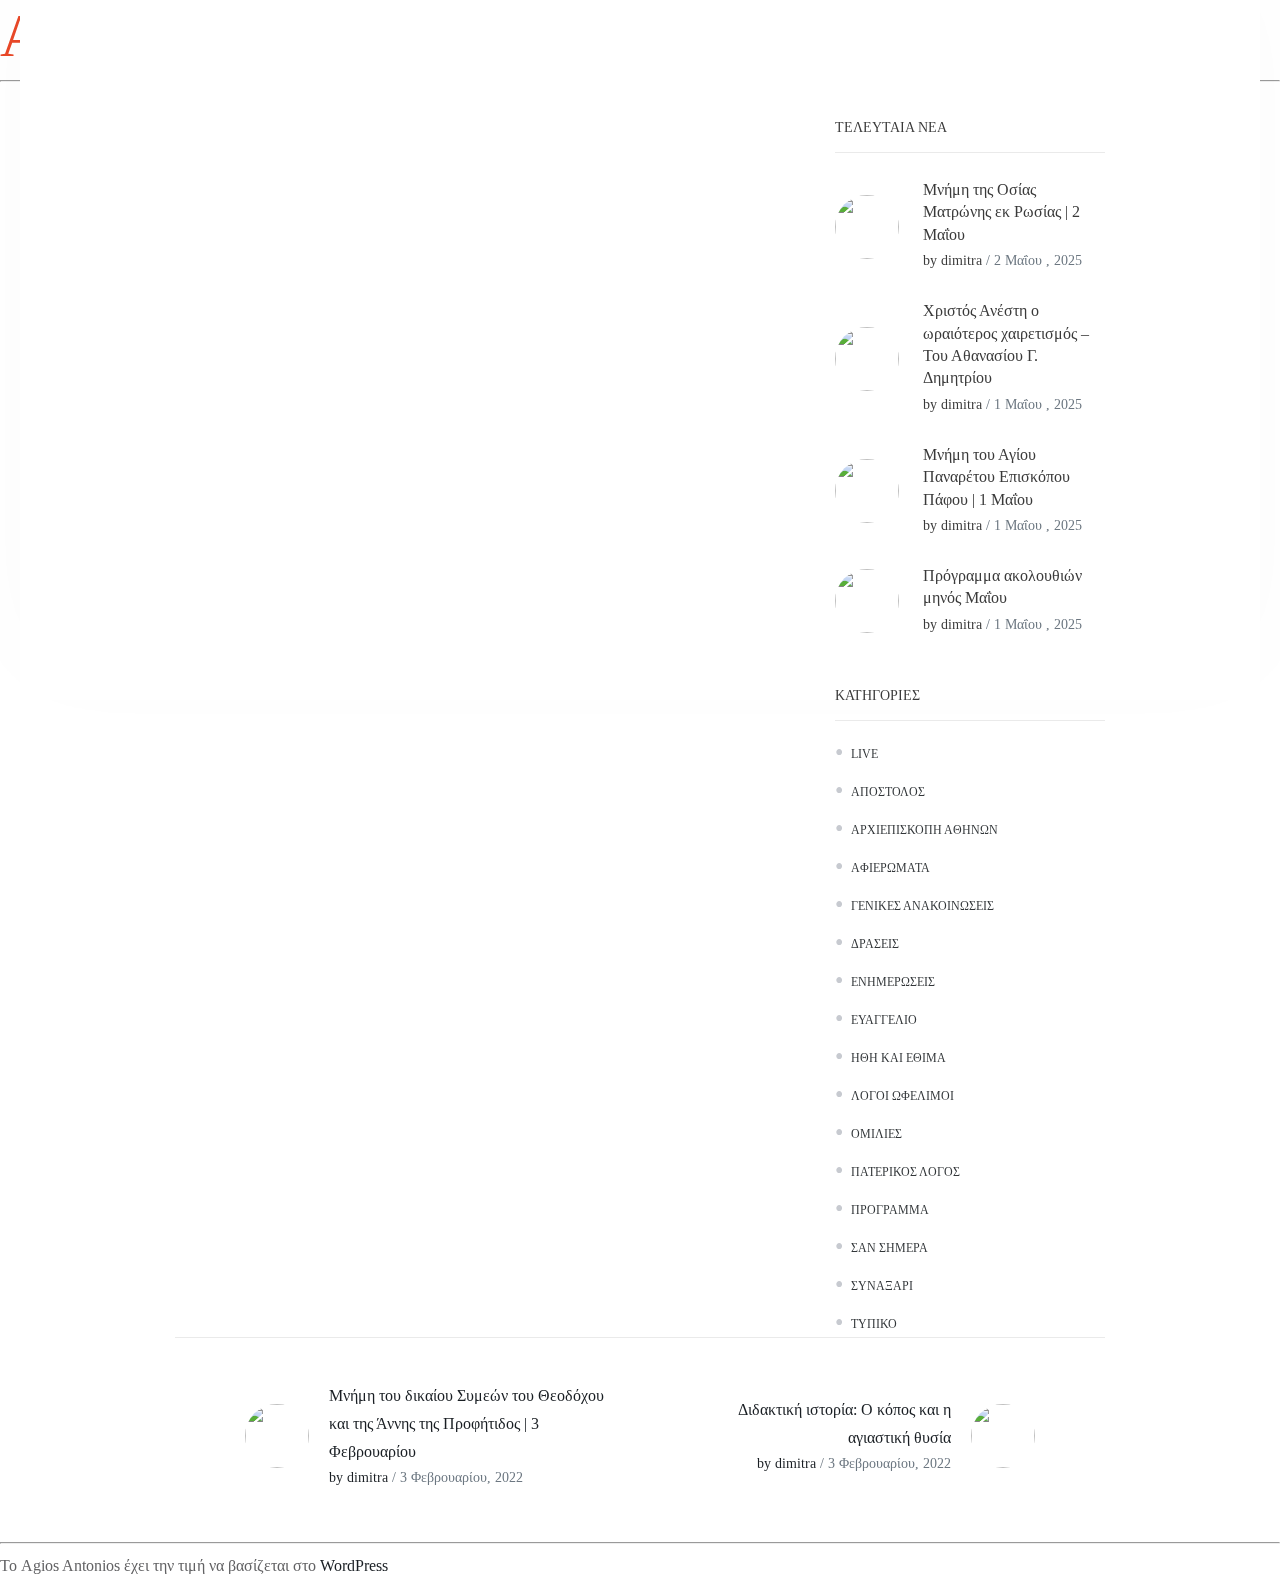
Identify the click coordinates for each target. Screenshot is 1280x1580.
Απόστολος (888, 792)
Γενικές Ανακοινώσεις (922, 906)
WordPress (354, 1565)
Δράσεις (875, 944)
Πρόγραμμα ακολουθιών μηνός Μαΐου (1002, 586)
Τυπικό (874, 1324)
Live (864, 754)
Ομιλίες (876, 1134)
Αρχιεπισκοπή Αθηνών (924, 830)
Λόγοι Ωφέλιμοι (902, 1096)
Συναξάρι (882, 1286)
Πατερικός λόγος (905, 1172)
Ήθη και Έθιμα (898, 1058)
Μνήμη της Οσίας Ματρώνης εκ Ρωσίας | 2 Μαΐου (1001, 212)
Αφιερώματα (890, 868)
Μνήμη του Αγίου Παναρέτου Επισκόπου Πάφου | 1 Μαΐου (996, 477)
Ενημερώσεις (893, 982)
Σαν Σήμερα (889, 1248)
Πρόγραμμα (890, 1210)
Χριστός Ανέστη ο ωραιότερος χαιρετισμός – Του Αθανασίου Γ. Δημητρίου (1006, 344)
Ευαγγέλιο (884, 1020)
